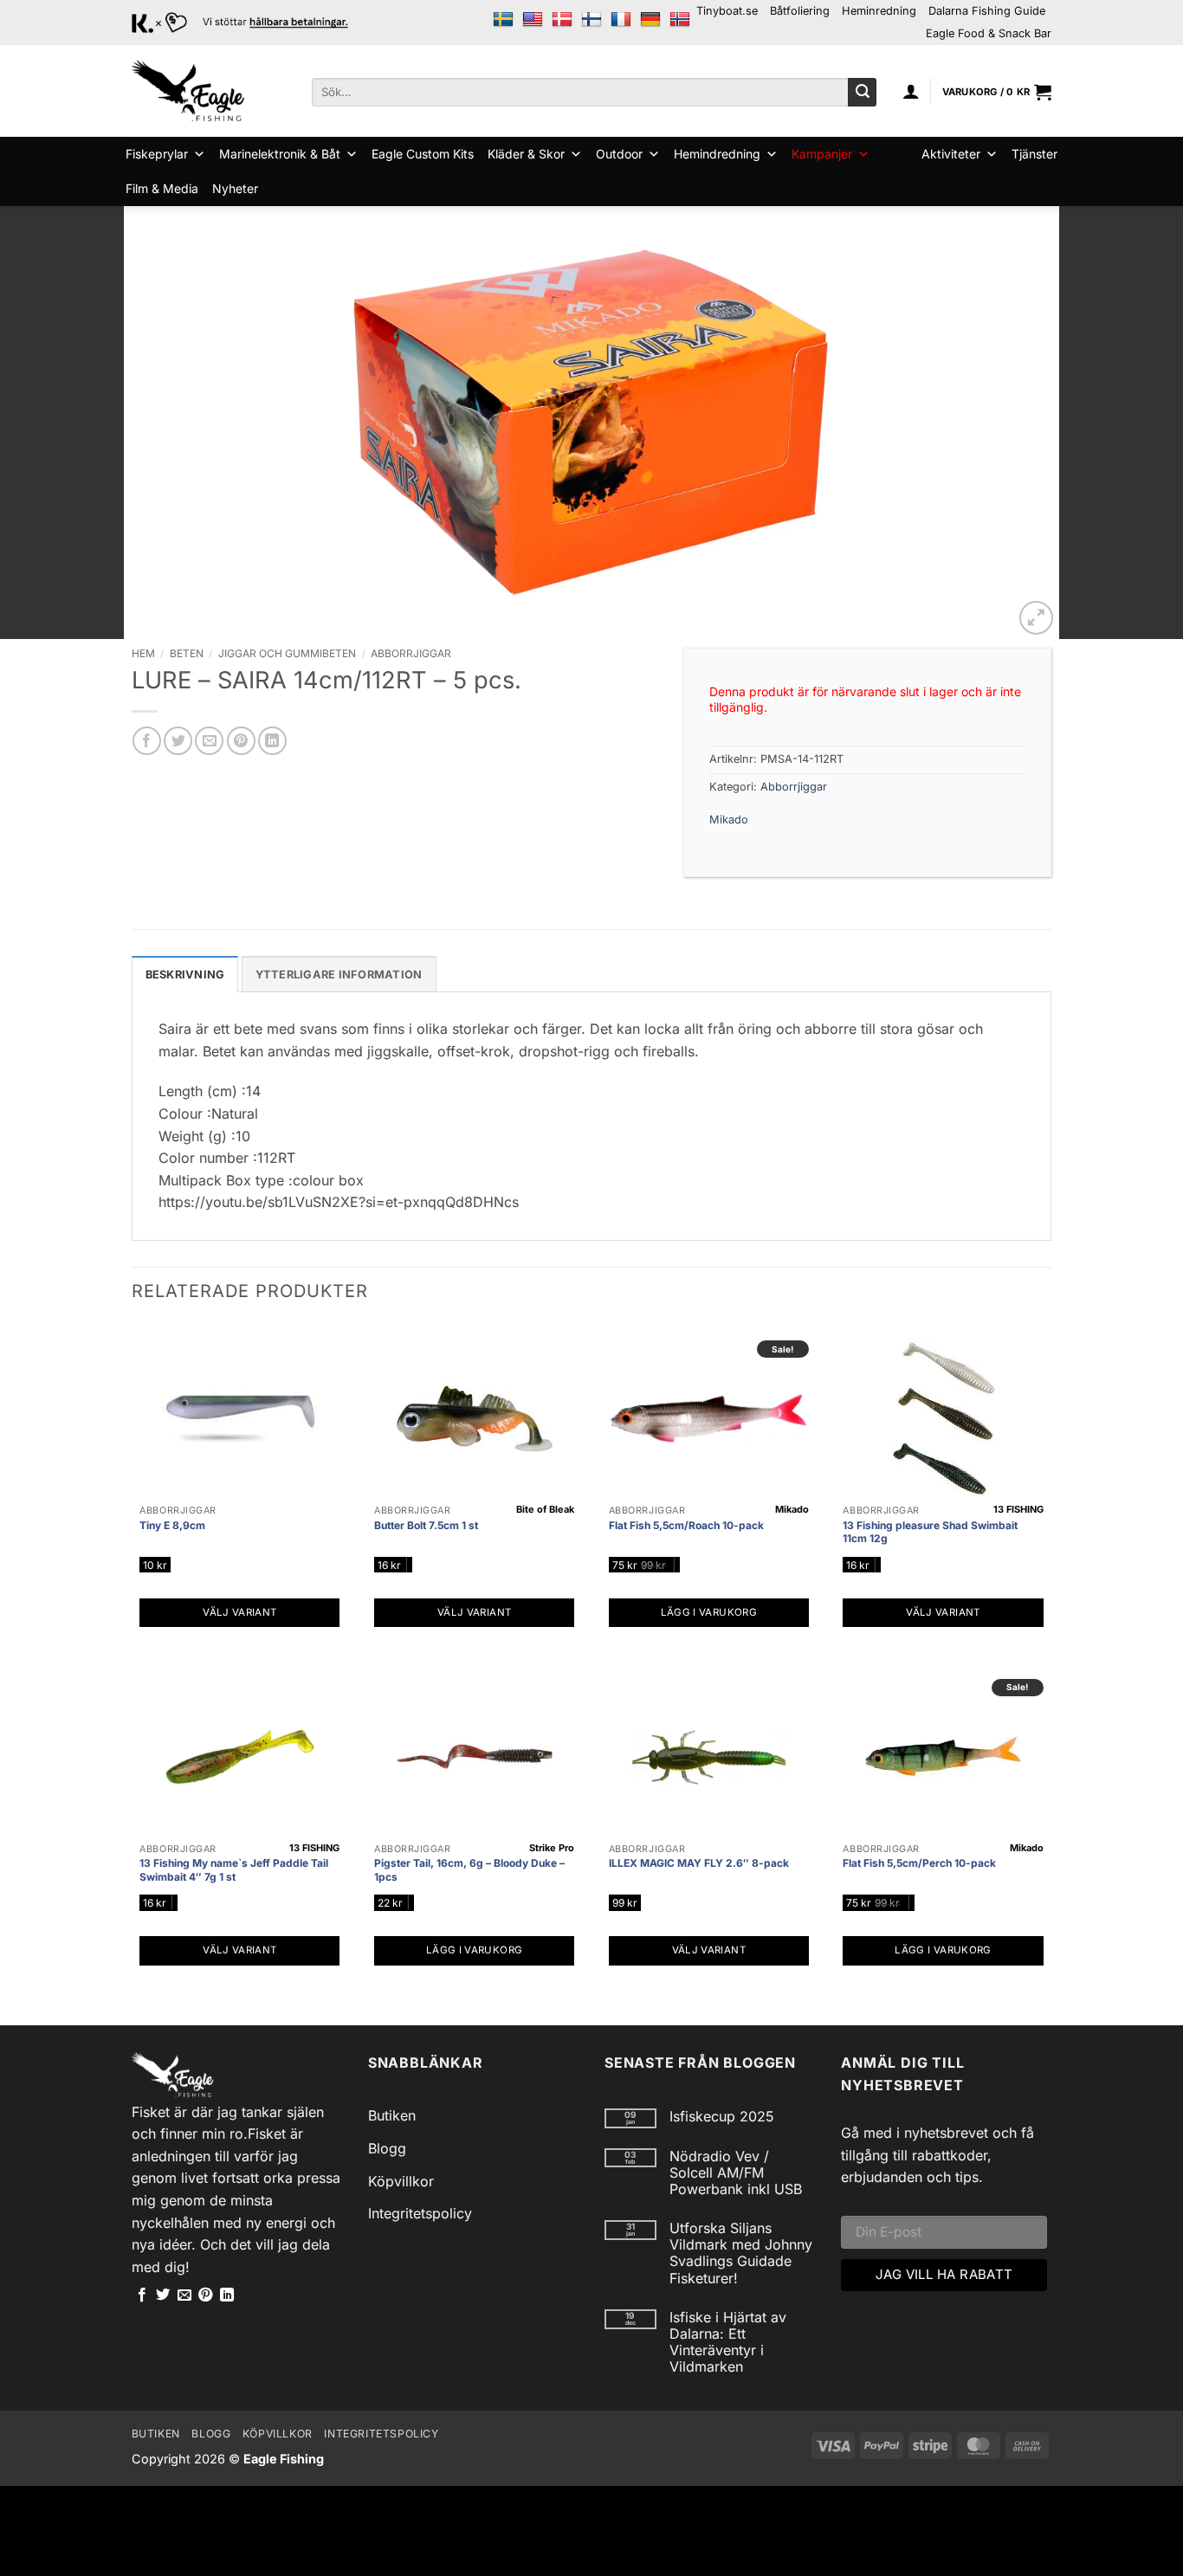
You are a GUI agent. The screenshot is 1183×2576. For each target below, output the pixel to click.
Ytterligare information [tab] (339, 975)
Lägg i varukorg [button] (709, 1612)
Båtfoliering (800, 11)
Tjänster (1034, 154)
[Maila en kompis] (209, 741)
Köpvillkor (401, 2181)
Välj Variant (239, 1612)
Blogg (387, 2148)
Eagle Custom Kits (423, 154)
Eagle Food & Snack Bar (989, 33)
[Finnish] (591, 20)
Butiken (392, 2115)
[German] (650, 20)
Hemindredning (717, 154)
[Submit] (862, 93)
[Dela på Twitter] (178, 741)
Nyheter (235, 188)
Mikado (729, 820)
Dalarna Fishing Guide (987, 11)
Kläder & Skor (526, 154)
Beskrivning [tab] (185, 975)
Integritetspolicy (420, 2213)
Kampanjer (822, 154)
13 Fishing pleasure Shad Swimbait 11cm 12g (930, 1532)
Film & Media (162, 188)
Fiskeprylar (157, 154)
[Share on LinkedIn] (272, 741)
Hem (143, 653)
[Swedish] (503, 20)
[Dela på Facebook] (147, 741)
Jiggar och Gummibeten (287, 653)
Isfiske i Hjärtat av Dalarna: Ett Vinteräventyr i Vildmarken (728, 2343)
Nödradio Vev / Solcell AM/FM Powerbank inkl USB (736, 2173)
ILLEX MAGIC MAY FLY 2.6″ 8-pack (699, 1863)
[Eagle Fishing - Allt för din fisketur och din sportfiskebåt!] (188, 91)
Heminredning (879, 11)
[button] (911, 91)
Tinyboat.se (727, 11)
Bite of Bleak (545, 1509)
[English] (533, 20)
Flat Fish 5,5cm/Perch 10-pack (919, 1863)
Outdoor (619, 154)
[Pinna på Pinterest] (241, 741)
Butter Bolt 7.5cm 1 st (426, 1525)
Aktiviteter (951, 154)
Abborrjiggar (411, 653)
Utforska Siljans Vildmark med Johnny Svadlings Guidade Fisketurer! (741, 2253)
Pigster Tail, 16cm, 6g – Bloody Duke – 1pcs (469, 1870)
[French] (621, 20)
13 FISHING (1018, 1509)
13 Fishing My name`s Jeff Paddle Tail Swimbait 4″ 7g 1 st (234, 1870)
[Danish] (562, 20)
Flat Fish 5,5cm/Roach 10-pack (686, 1525)
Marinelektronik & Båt (280, 154)
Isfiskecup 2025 (722, 2117)
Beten (187, 653)
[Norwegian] (680, 20)
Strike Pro (552, 1848)
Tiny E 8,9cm (172, 1525)
